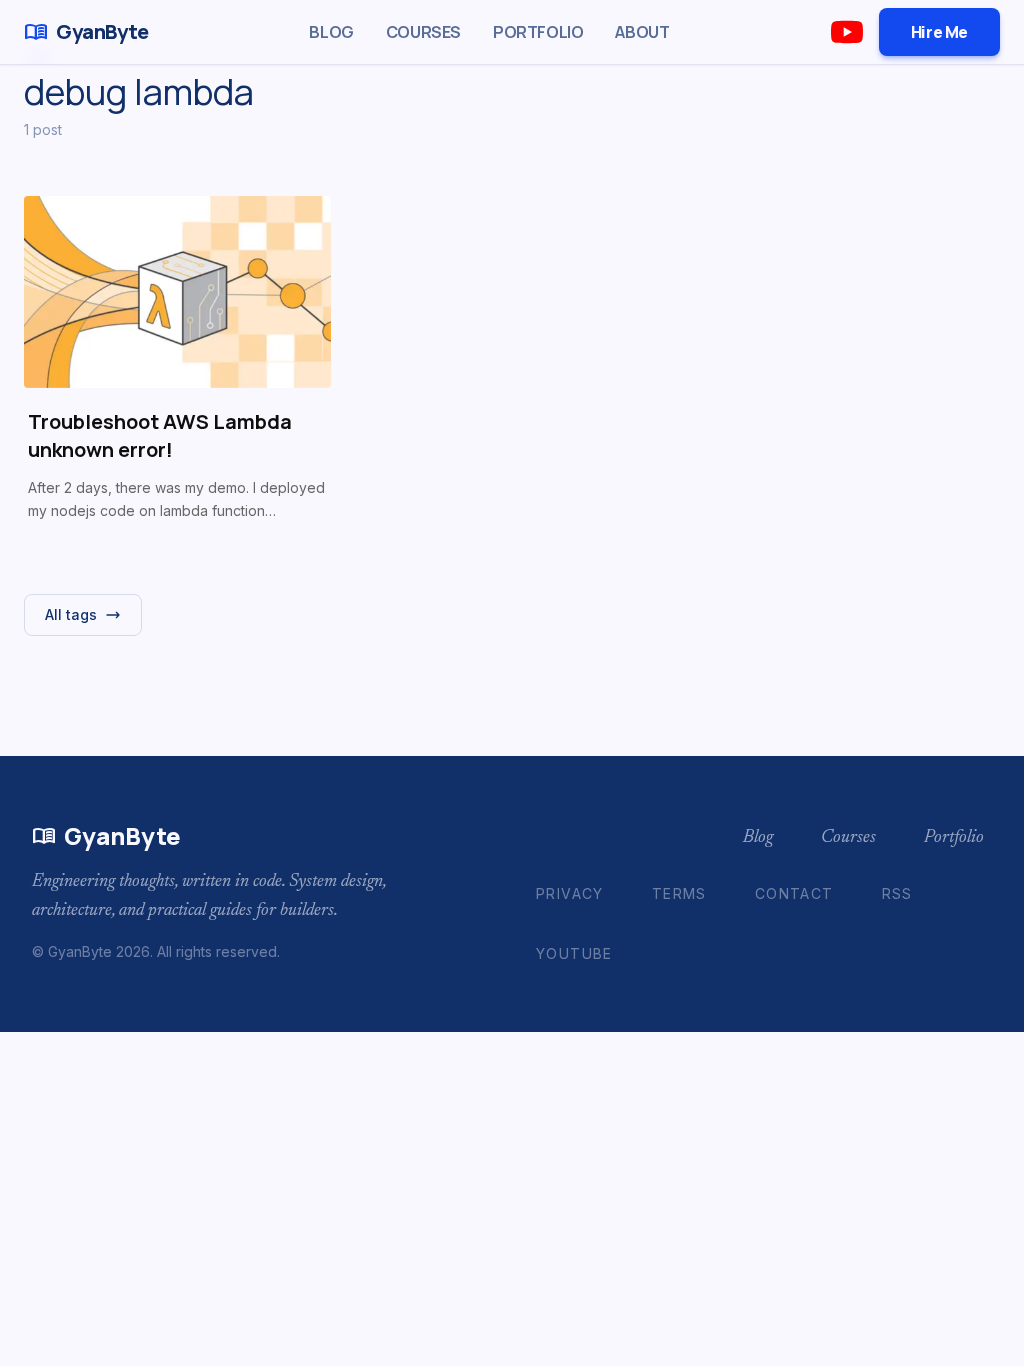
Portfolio (538, 32)
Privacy (570, 893)
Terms (679, 893)
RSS (897, 893)
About (642, 32)
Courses (423, 32)
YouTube (574, 953)
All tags (71, 614)
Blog (331, 32)
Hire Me (939, 32)
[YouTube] (847, 32)
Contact (794, 893)
